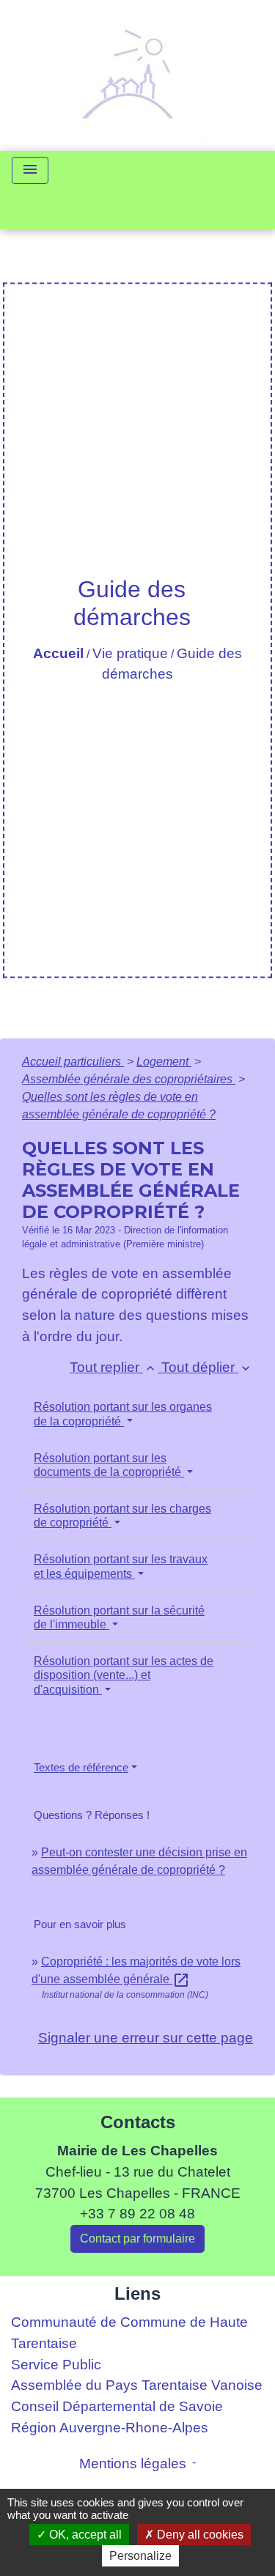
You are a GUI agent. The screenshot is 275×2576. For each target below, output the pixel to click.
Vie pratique (130, 653)
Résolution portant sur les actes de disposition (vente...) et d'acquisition (124, 1675)
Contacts (138, 2122)
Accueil (58, 653)
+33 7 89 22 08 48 (137, 2214)
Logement (164, 1062)
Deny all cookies (199, 2535)
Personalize (140, 2556)
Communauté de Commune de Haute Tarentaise (129, 2333)
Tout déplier (207, 1367)
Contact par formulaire (137, 2239)
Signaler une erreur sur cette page (146, 2038)
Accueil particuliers (73, 1062)
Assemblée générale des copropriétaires (129, 1079)
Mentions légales (133, 2464)
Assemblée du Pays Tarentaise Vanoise (137, 2385)
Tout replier (114, 1367)
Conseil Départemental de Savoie (117, 2406)
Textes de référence (81, 1767)
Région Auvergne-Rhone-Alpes (110, 2428)
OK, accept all (84, 2535)
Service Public (56, 2365)
